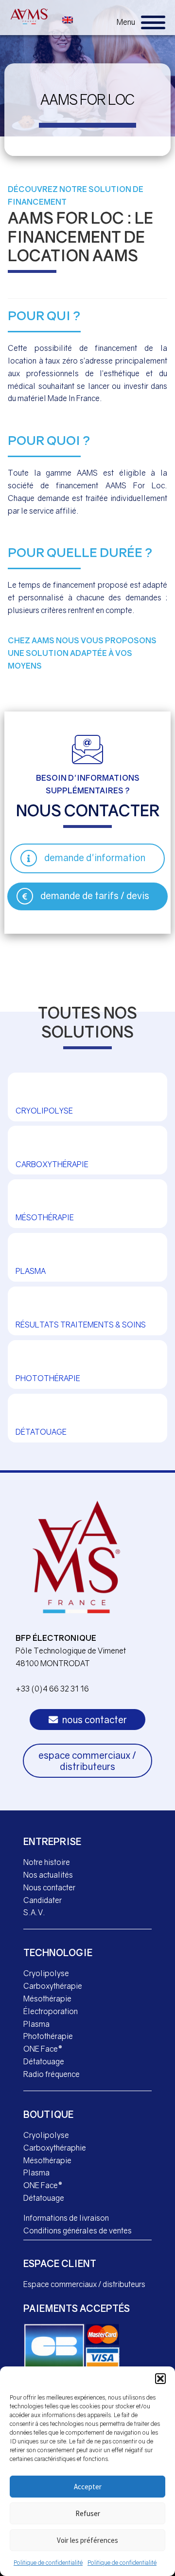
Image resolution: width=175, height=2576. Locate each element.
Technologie (58, 1952)
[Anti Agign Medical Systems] (29, 16)
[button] (160, 2379)
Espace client (60, 2263)
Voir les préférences (87, 2540)
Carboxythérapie (53, 1986)
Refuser (88, 2513)
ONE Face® (43, 2049)
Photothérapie (48, 2036)
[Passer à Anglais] (68, 19)
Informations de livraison (66, 2218)
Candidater (43, 1900)
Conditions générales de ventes (78, 2230)
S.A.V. (34, 1912)
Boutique (48, 2114)
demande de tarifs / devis (95, 895)
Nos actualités (48, 1875)
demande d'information (95, 857)
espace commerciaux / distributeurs (87, 1761)
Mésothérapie (47, 1999)
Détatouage (44, 2061)
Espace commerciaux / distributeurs (84, 2284)
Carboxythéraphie (55, 2148)
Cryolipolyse (46, 1973)
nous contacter (94, 1720)
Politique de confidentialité (48, 2563)
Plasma (36, 2024)
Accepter (88, 2487)
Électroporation (51, 2011)
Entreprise (52, 1841)
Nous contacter (49, 1887)
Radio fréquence (52, 2074)
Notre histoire (47, 1862)
